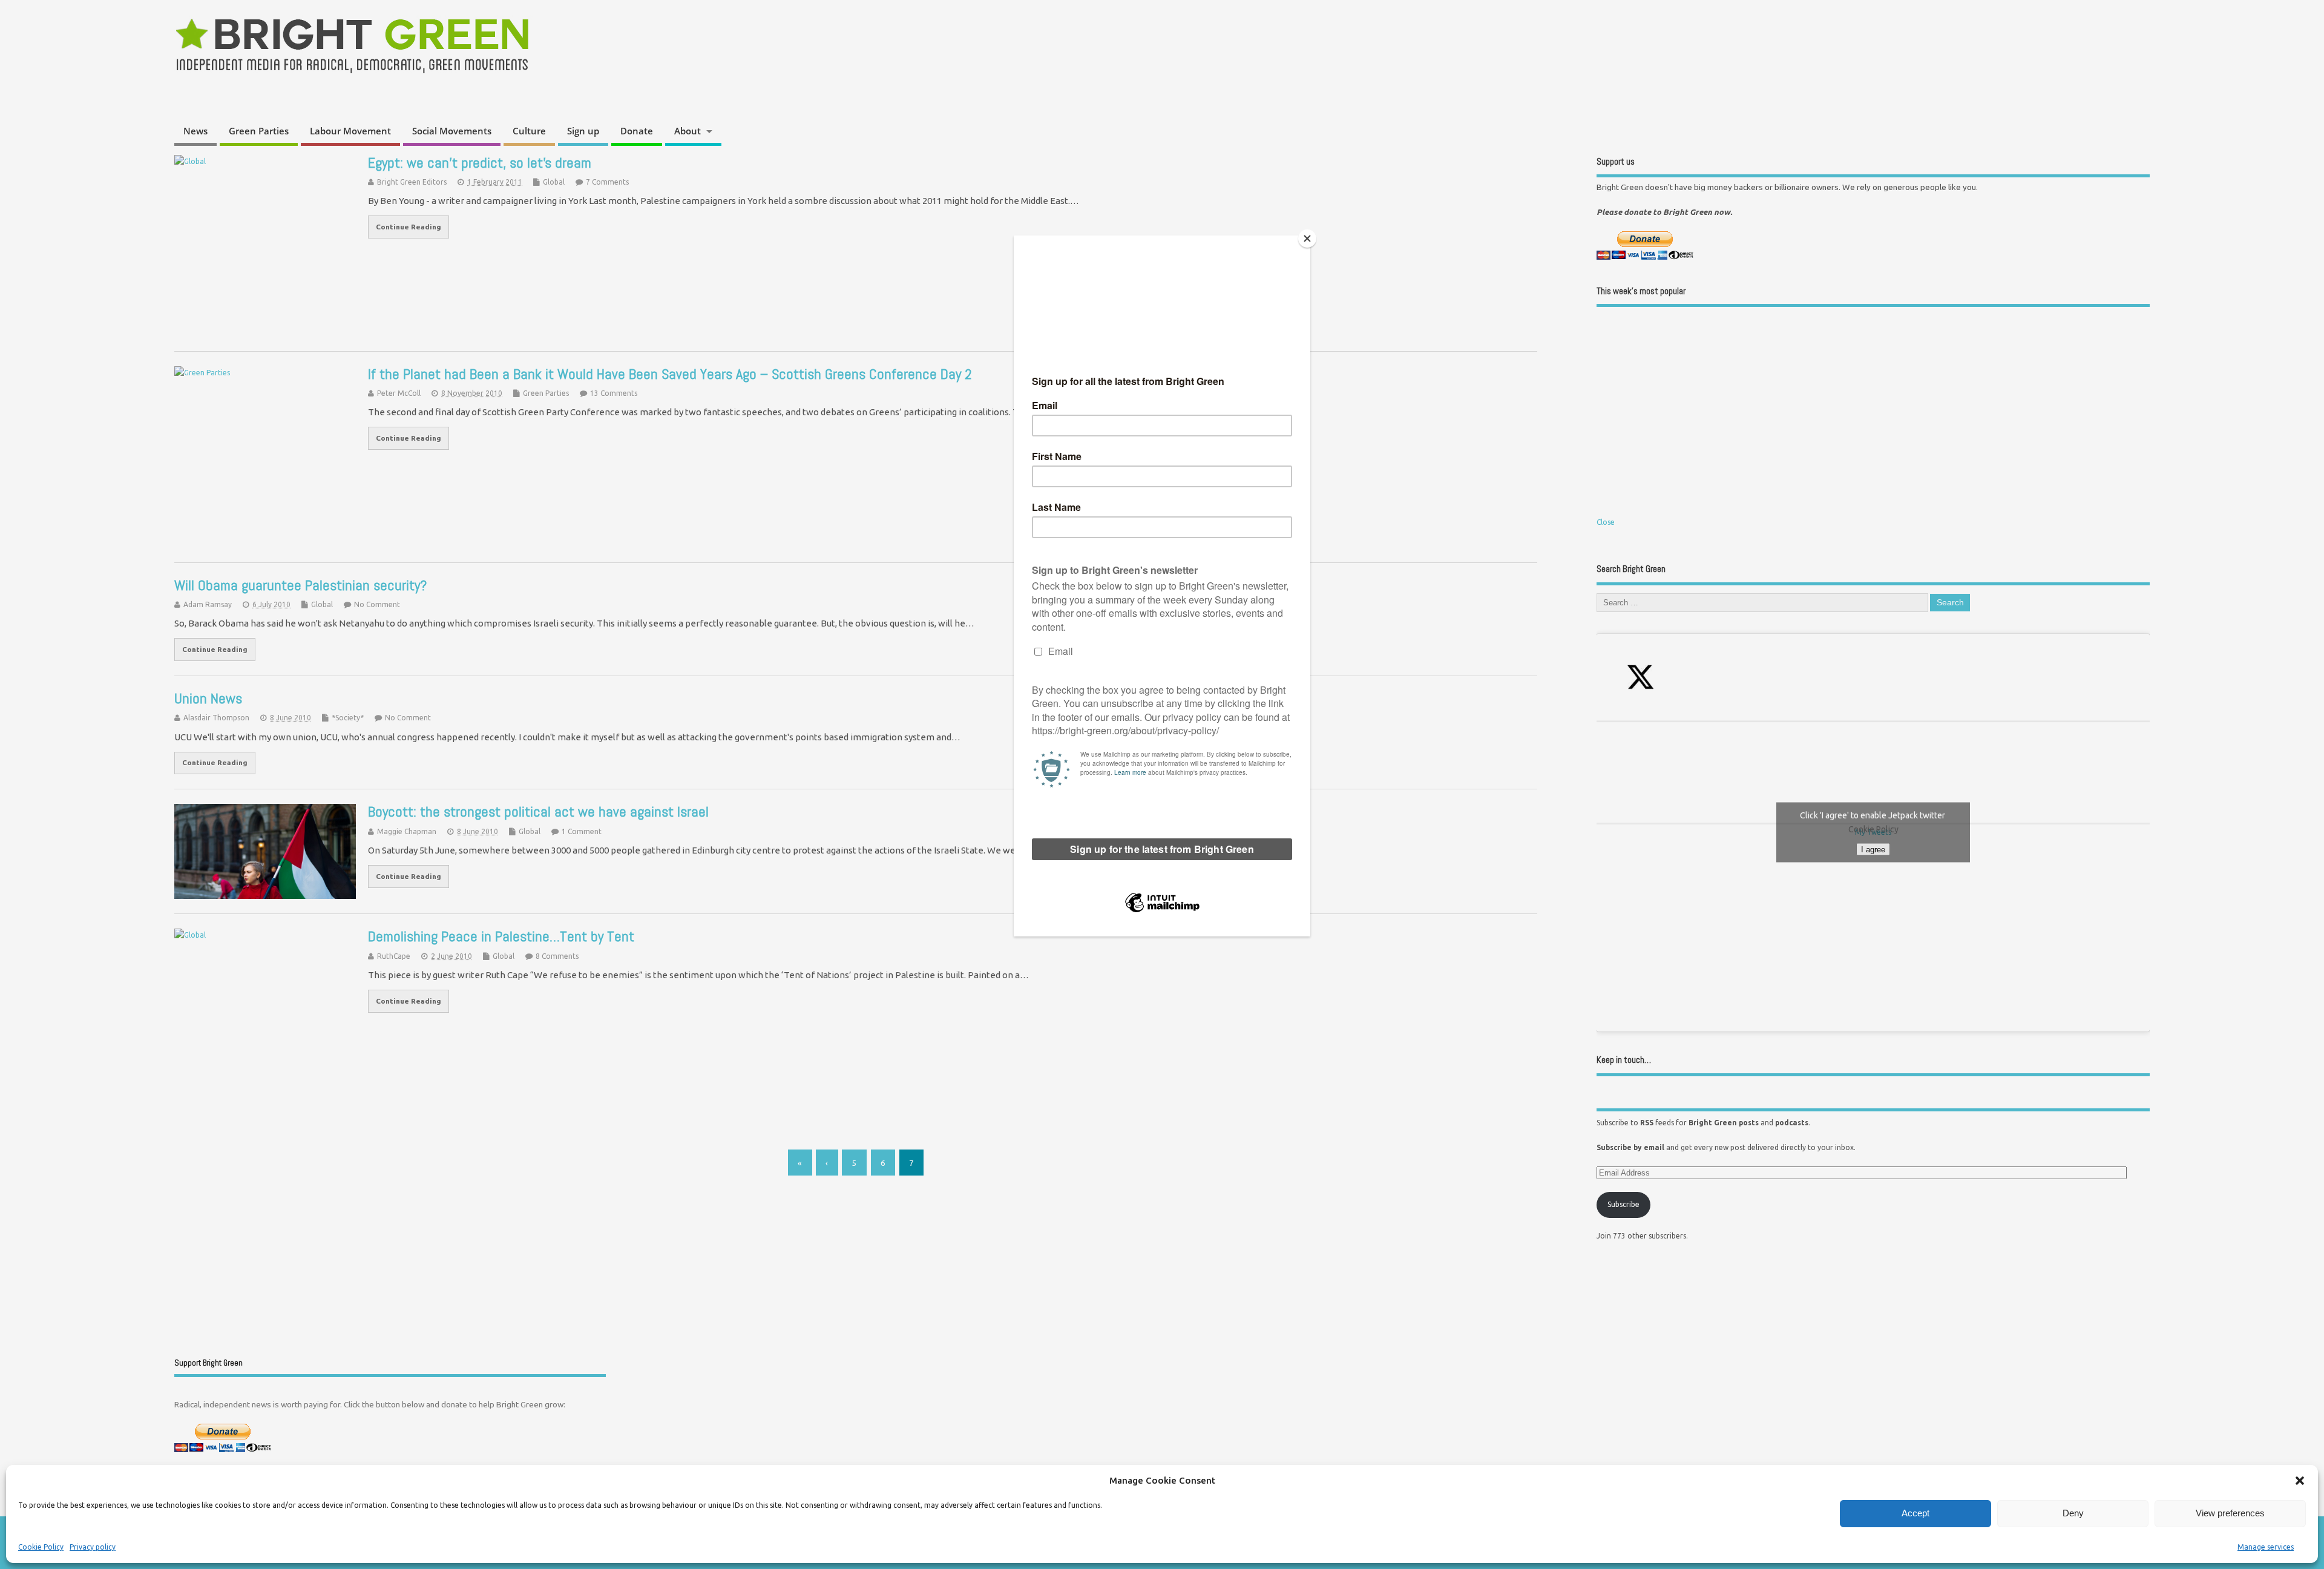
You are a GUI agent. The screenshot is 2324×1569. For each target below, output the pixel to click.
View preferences (2230, 1513)
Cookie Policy (41, 1547)
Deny (2073, 1513)
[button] (2300, 1481)
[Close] (1307, 238)
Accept (1915, 1513)
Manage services (2266, 1547)
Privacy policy (93, 1547)
